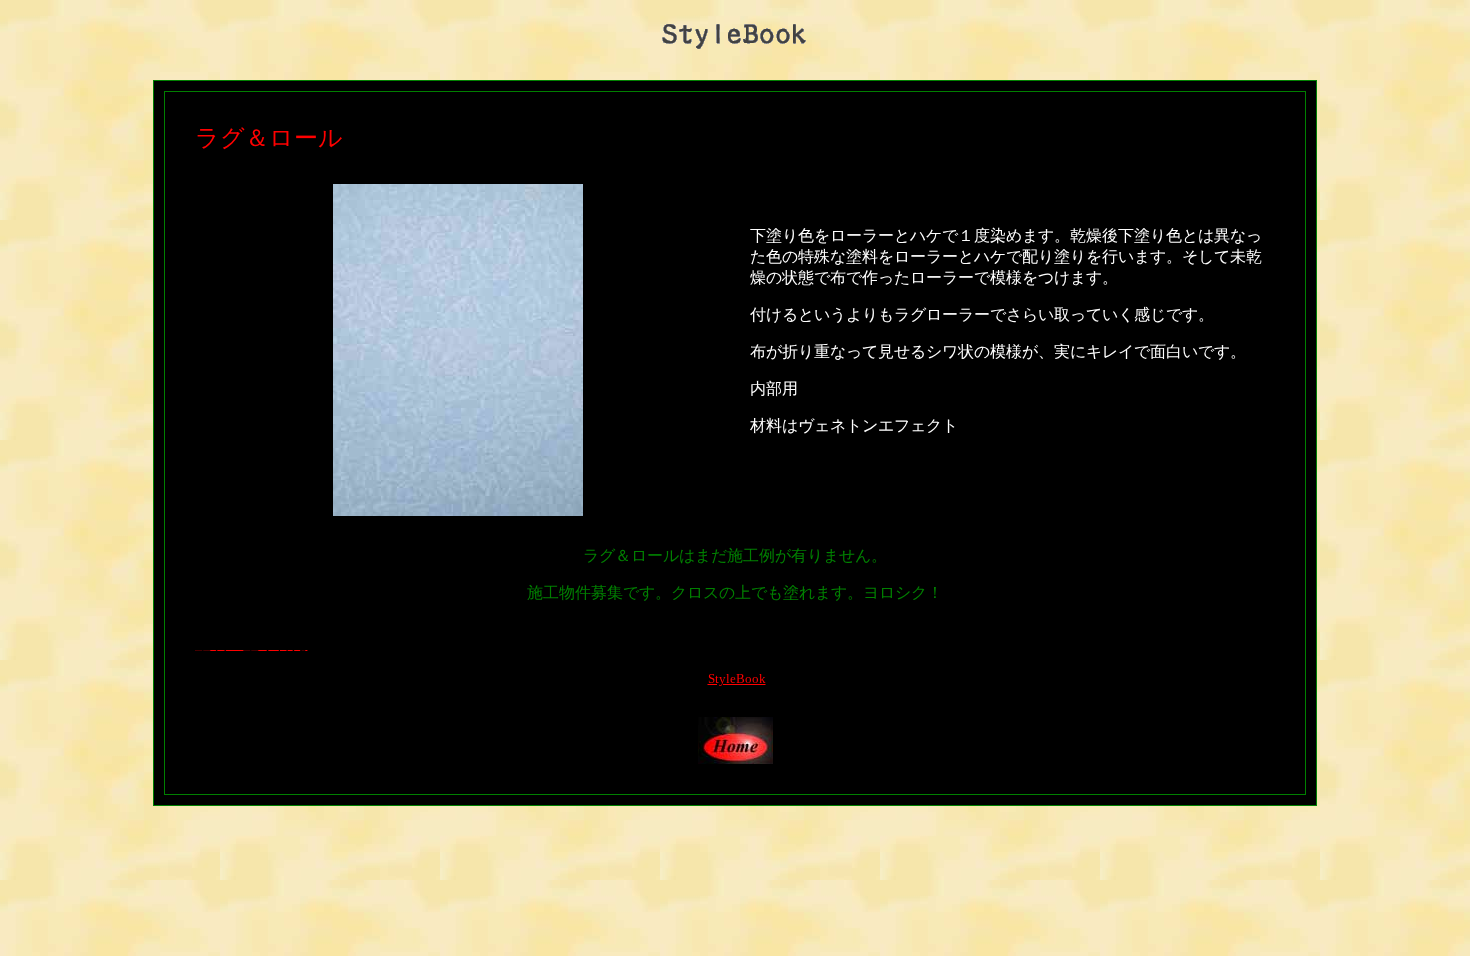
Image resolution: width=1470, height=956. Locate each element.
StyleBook (737, 678)
